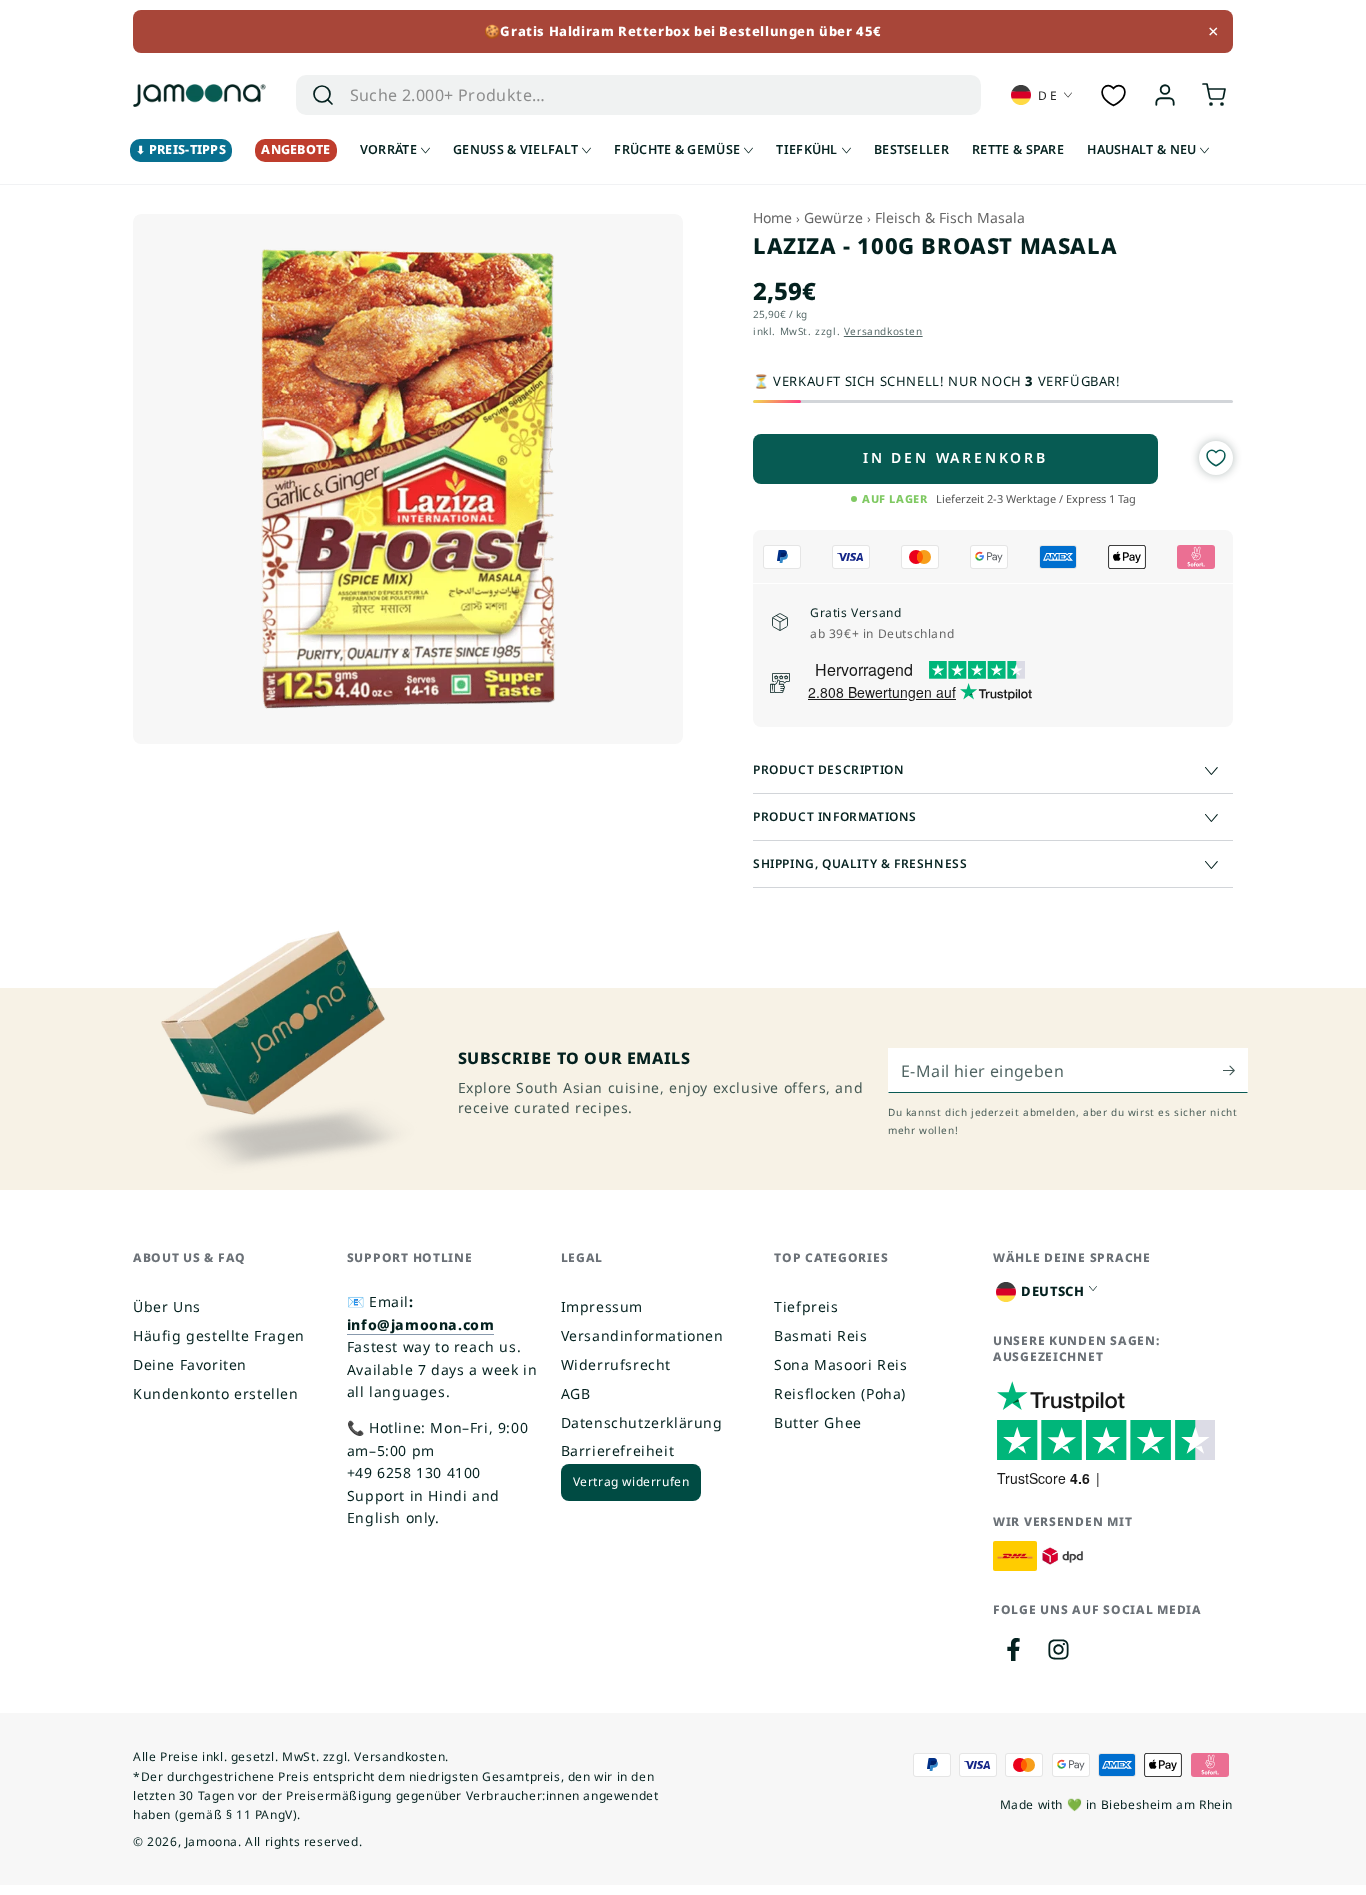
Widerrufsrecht (616, 1364)
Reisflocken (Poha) (840, 1393)
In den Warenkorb (955, 457)
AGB (576, 1393)
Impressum (602, 1306)
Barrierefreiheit (618, 1450)
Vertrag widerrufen (631, 1481)
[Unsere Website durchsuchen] (323, 95)
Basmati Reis (820, 1335)
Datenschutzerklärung (642, 1422)
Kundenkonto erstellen (216, 1393)
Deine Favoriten (190, 1364)
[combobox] (609, 95)
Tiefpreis (806, 1306)
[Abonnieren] (1235, 1070)
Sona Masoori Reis (840, 1364)
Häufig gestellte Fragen (219, 1335)
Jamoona (211, 1841)
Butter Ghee (818, 1422)
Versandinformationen (642, 1335)
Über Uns (167, 1306)
